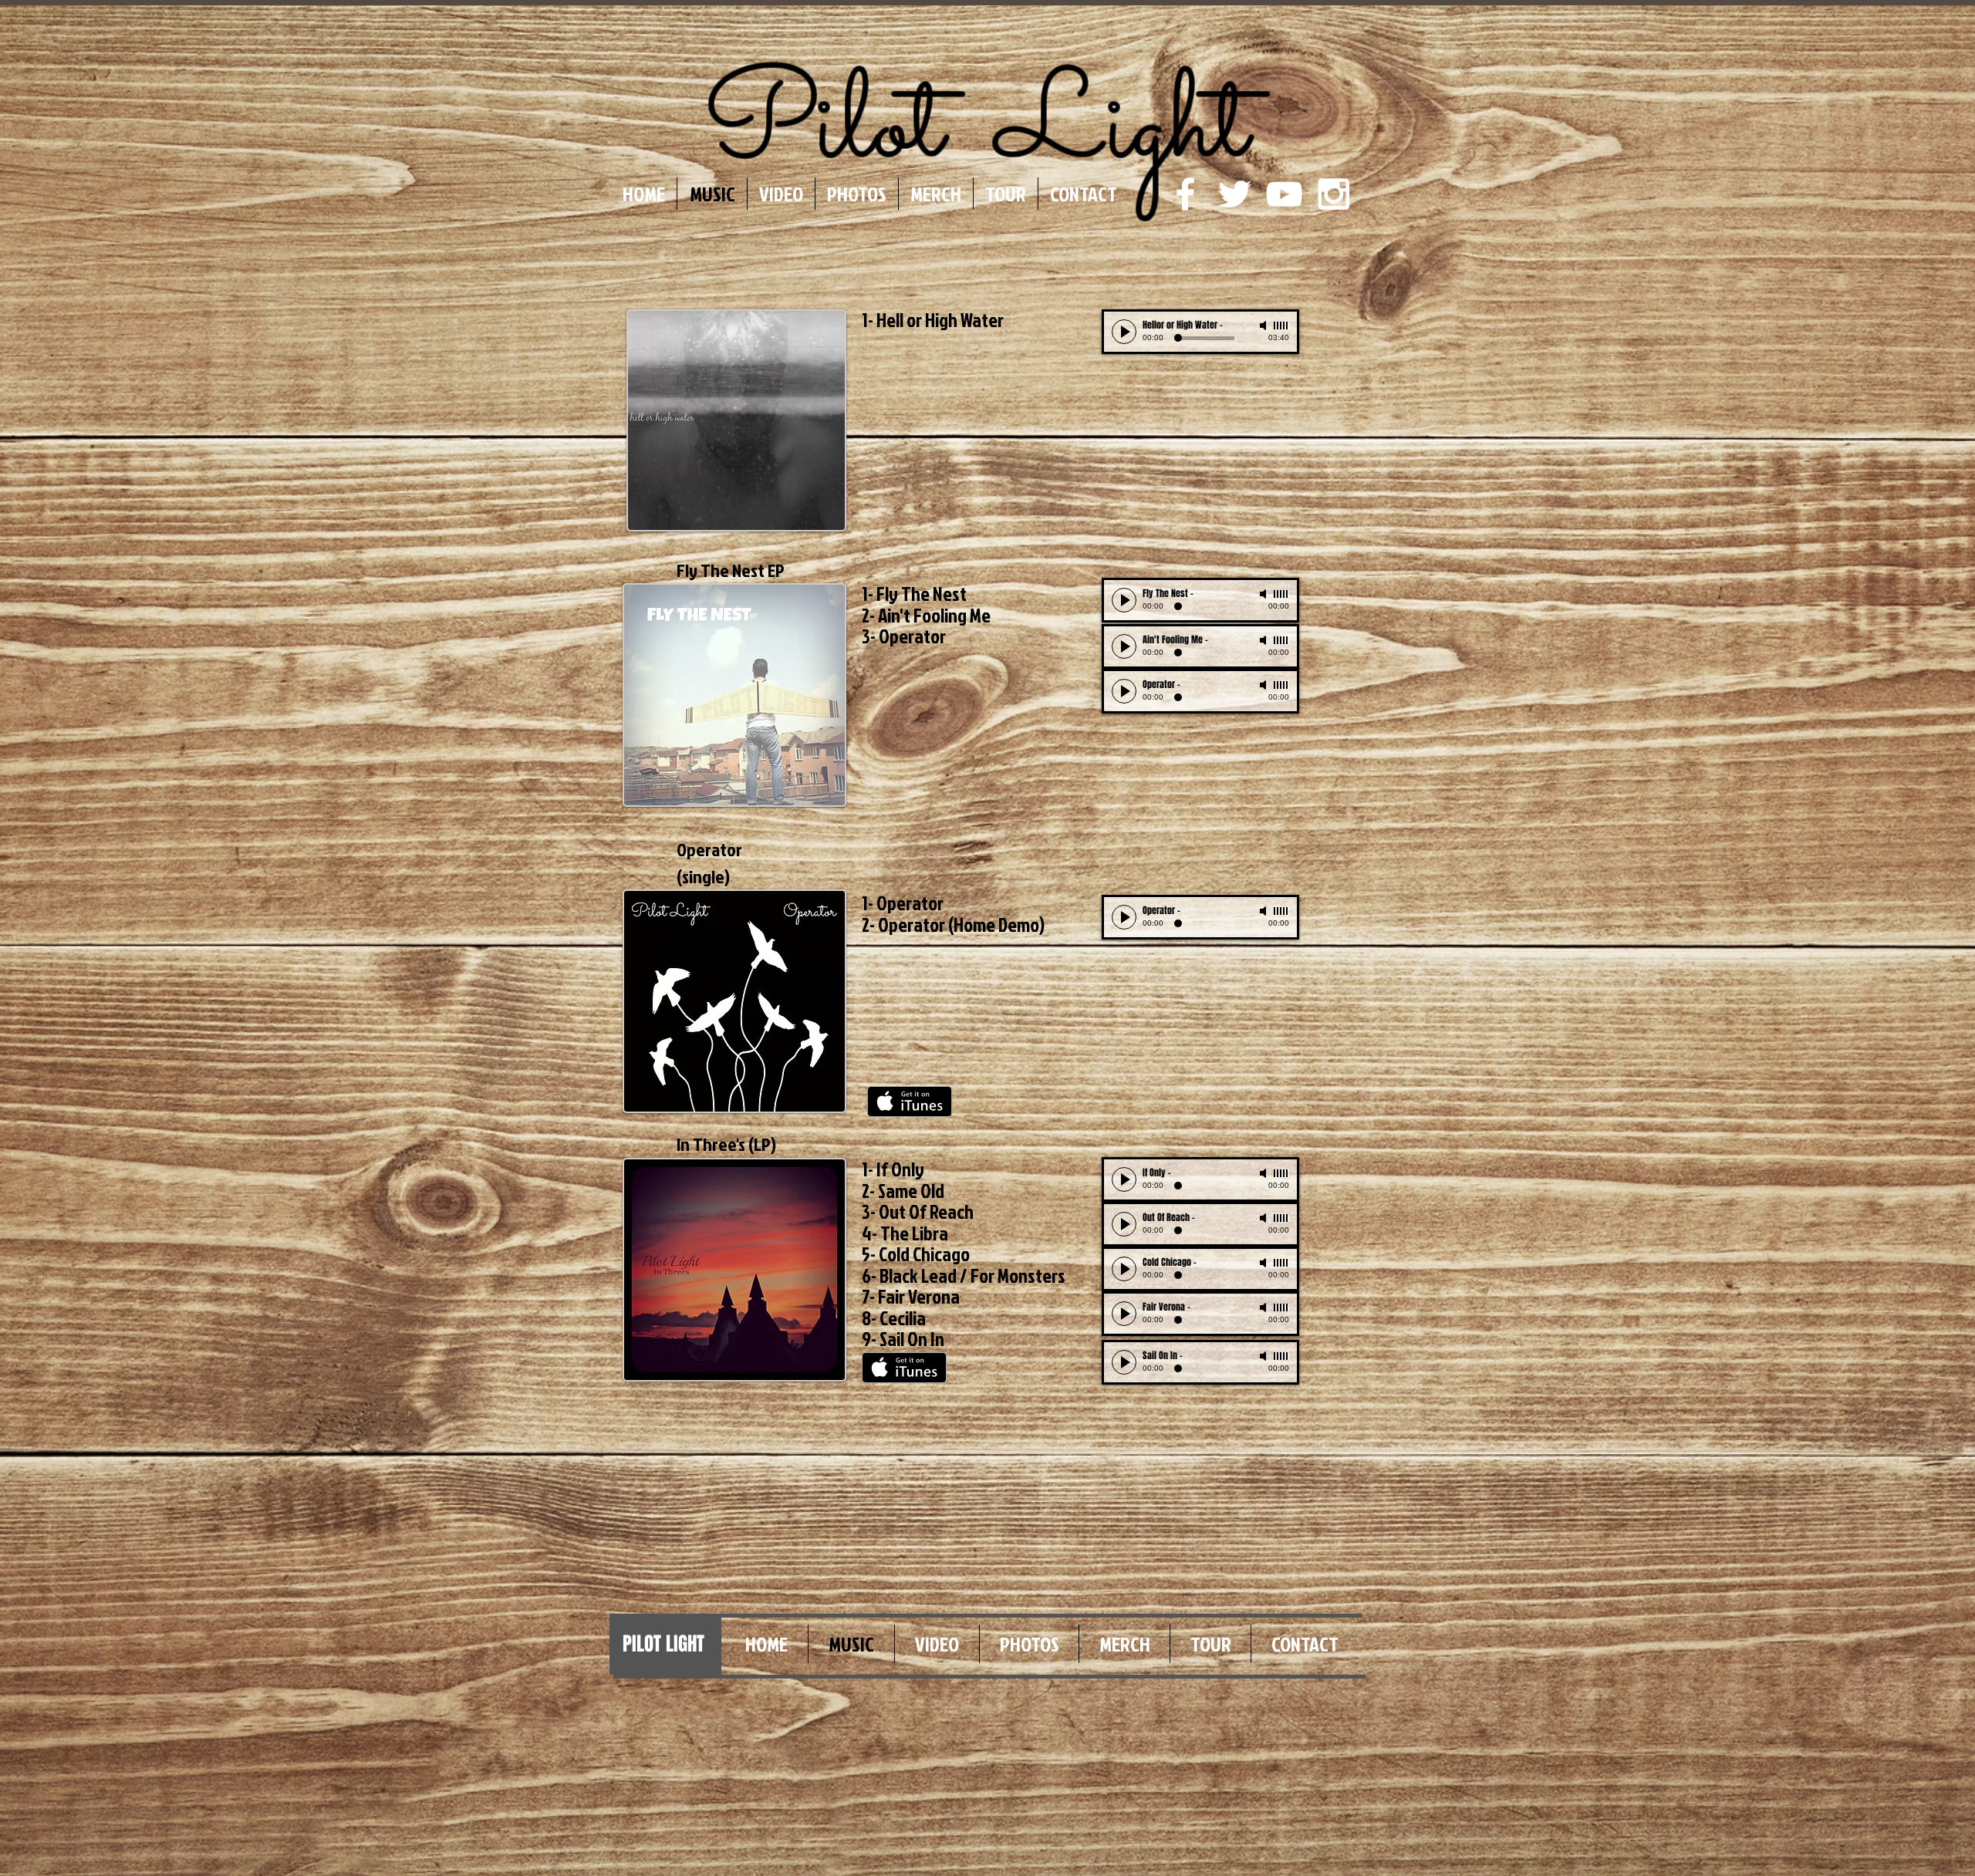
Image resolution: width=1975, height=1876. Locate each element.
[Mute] (1264, 326)
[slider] (1281, 326)
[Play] (1124, 332)
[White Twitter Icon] (1235, 194)
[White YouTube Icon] (1284, 194)
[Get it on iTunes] (910, 1102)
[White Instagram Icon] (1334, 194)
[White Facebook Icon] (1185, 194)
